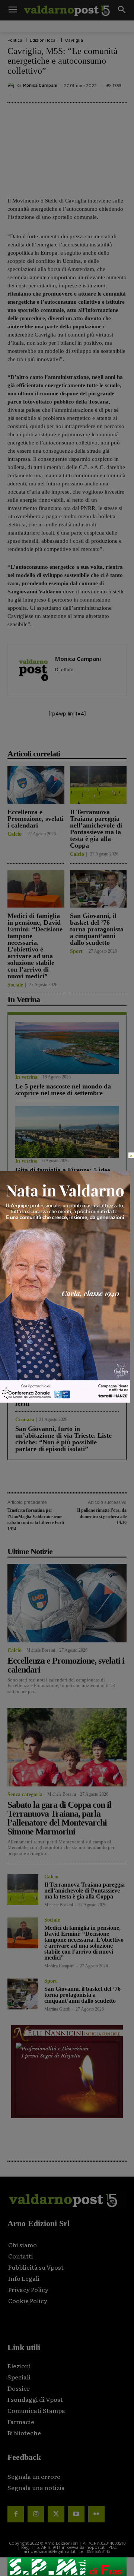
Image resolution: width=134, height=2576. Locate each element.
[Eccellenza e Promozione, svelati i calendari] (36, 785)
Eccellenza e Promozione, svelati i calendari (36, 819)
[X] (55, 737)
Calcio (15, 834)
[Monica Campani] (12, 86)
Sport (76, 951)
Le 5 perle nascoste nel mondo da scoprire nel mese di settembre (63, 1090)
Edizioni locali (44, 40)
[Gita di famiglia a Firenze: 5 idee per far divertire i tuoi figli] (67, 1132)
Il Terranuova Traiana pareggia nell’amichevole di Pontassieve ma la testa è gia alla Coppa (96, 829)
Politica (15, 40)
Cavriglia (74, 40)
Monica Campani (40, 85)
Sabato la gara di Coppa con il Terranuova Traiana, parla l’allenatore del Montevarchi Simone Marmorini (59, 1818)
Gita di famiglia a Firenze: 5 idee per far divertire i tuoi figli (63, 1173)
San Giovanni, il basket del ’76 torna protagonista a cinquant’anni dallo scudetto (97, 929)
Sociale (15, 985)
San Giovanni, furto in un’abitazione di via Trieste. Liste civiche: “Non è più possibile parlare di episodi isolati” (63, 1439)
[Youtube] (76, 2514)
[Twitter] (56, 2514)
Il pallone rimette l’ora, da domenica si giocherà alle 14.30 (102, 1516)
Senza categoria (25, 1795)
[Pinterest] (73, 737)
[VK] (90, 737)
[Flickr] (96, 2514)
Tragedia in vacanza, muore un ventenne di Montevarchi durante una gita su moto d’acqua (63, 1358)
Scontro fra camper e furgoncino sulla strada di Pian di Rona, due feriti (63, 1397)
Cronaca (25, 1342)
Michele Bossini (41, 1650)
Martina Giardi (57, 2009)
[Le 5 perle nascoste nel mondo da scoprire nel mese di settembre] (67, 1048)
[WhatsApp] (107, 737)
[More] (124, 737)
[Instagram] (36, 2514)
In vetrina (26, 1077)
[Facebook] (38, 737)
